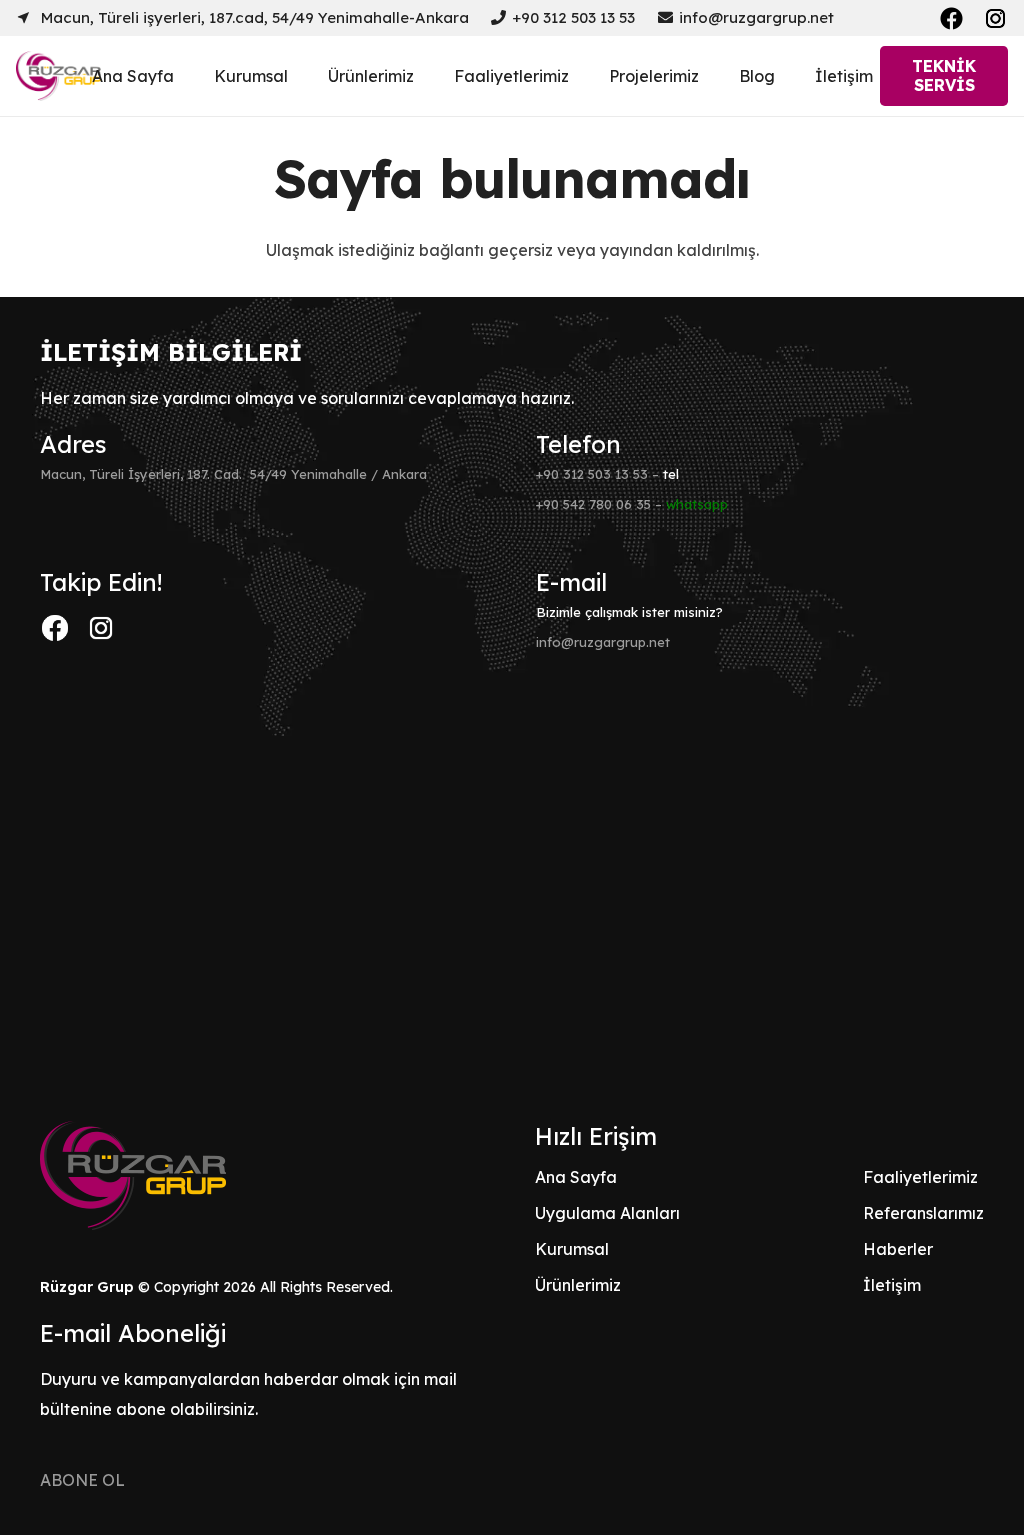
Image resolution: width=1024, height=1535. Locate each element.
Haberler (898, 1249)
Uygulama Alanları (607, 1213)
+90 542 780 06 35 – (632, 504)
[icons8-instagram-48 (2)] (101, 628)
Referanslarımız (923, 1213)
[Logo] (58, 76)
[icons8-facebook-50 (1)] (55, 628)
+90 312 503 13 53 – (607, 474)
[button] (302, 75)
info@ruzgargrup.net (603, 642)
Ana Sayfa (576, 1177)
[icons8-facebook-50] (951, 18)
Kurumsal (572, 1249)
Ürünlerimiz (578, 1285)
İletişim (892, 1285)
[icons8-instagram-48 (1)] (995, 18)
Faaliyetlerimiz (920, 1177)
